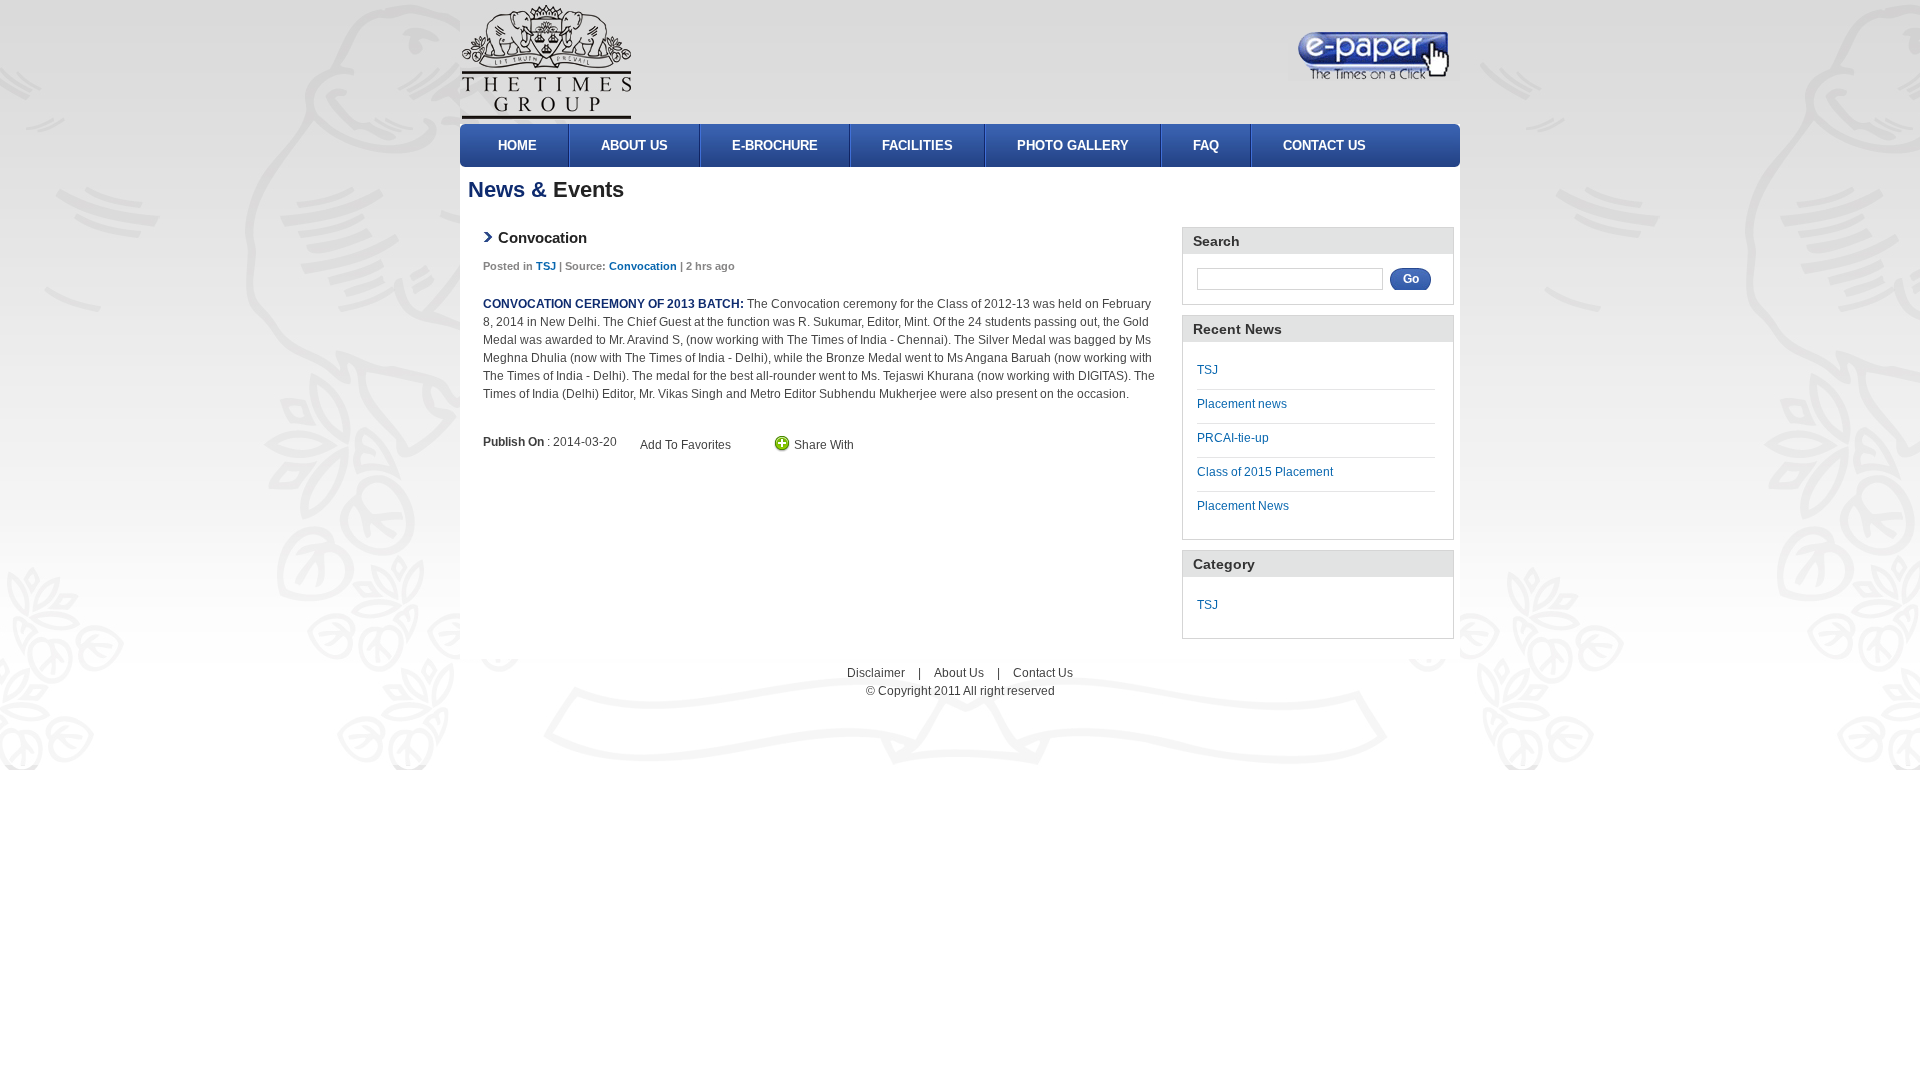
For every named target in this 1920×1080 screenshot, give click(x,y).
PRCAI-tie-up (1233, 438)
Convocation (643, 266)
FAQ (1206, 145)
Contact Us (1043, 673)
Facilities (917, 145)
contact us (1324, 145)
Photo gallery (1073, 145)
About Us (634, 145)
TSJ (546, 266)
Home (517, 145)
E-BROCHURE (775, 145)
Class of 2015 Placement (1265, 472)
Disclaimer (876, 673)
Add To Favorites (685, 445)
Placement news (1242, 404)
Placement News (1243, 506)
